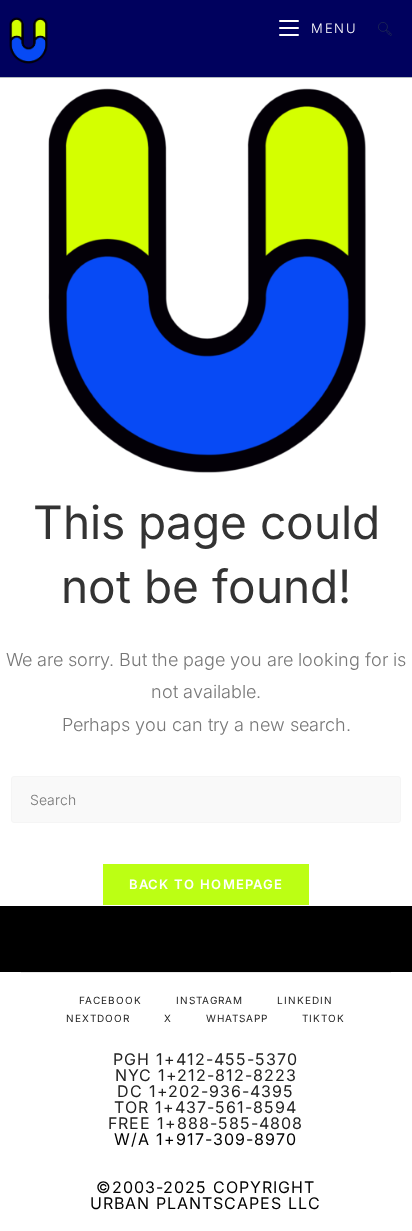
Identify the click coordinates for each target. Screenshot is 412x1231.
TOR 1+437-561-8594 (205, 1107)
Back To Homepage (206, 884)
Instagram (209, 1000)
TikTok (323, 1018)
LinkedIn (305, 1000)
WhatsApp (237, 1018)
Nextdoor (98, 1018)
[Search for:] (377, 28)
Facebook (110, 1000)
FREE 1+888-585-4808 (205, 1123)
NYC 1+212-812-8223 (206, 1075)
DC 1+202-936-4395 (205, 1091)
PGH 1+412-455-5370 (205, 1059)
